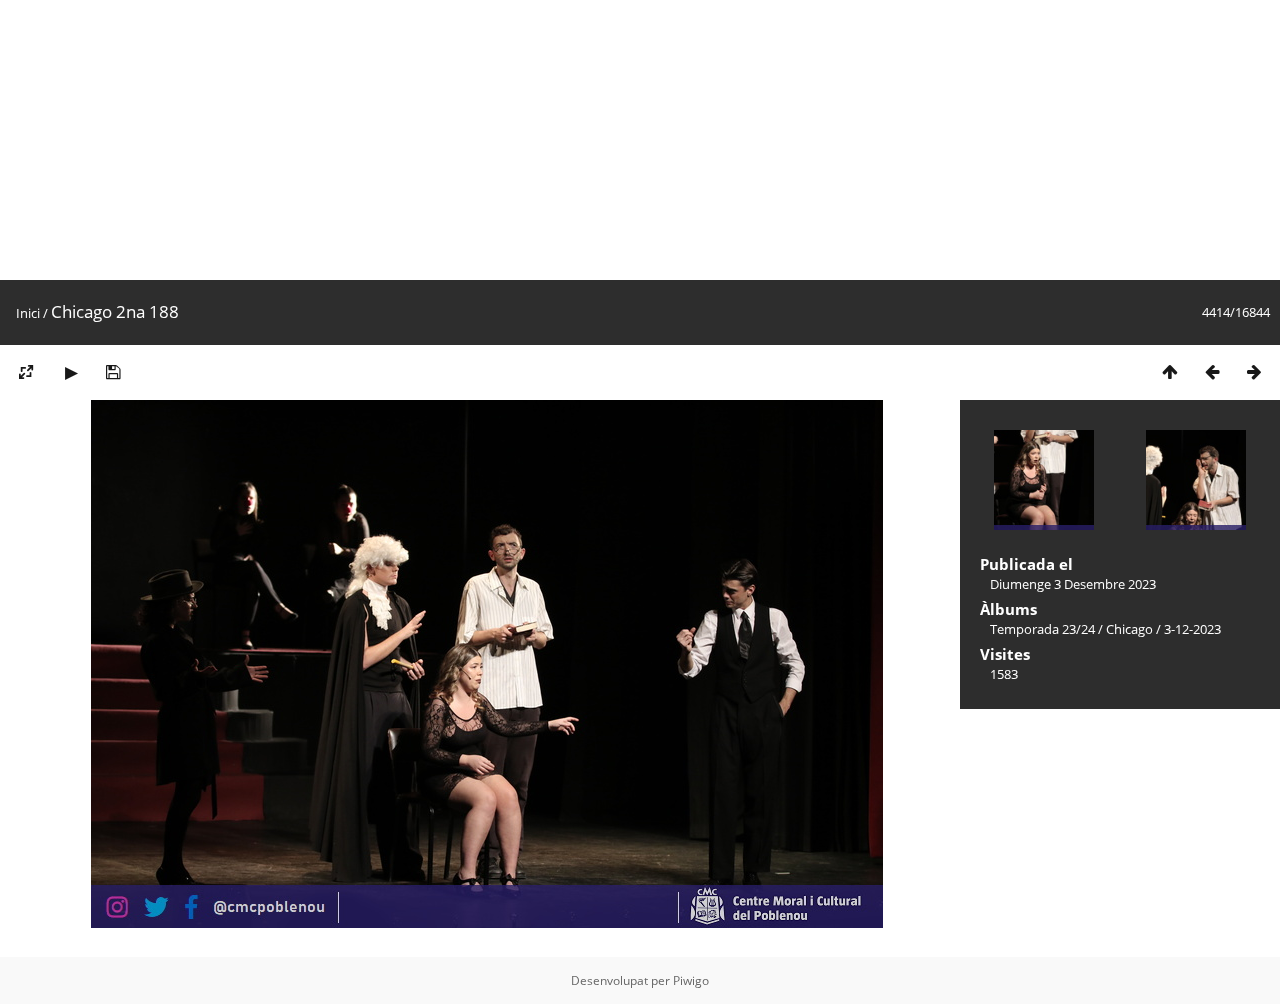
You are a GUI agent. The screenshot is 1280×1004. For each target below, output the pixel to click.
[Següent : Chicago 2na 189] (1254, 371)
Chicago (1129, 629)
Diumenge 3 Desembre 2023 (1073, 584)
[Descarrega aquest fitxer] (113, 371)
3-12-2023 (1192, 629)
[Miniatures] (1170, 371)
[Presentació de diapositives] (71, 371)
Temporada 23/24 (1042, 629)
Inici (28, 313)
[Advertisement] (600, 140)
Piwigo (691, 980)
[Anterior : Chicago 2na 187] (1212, 371)
